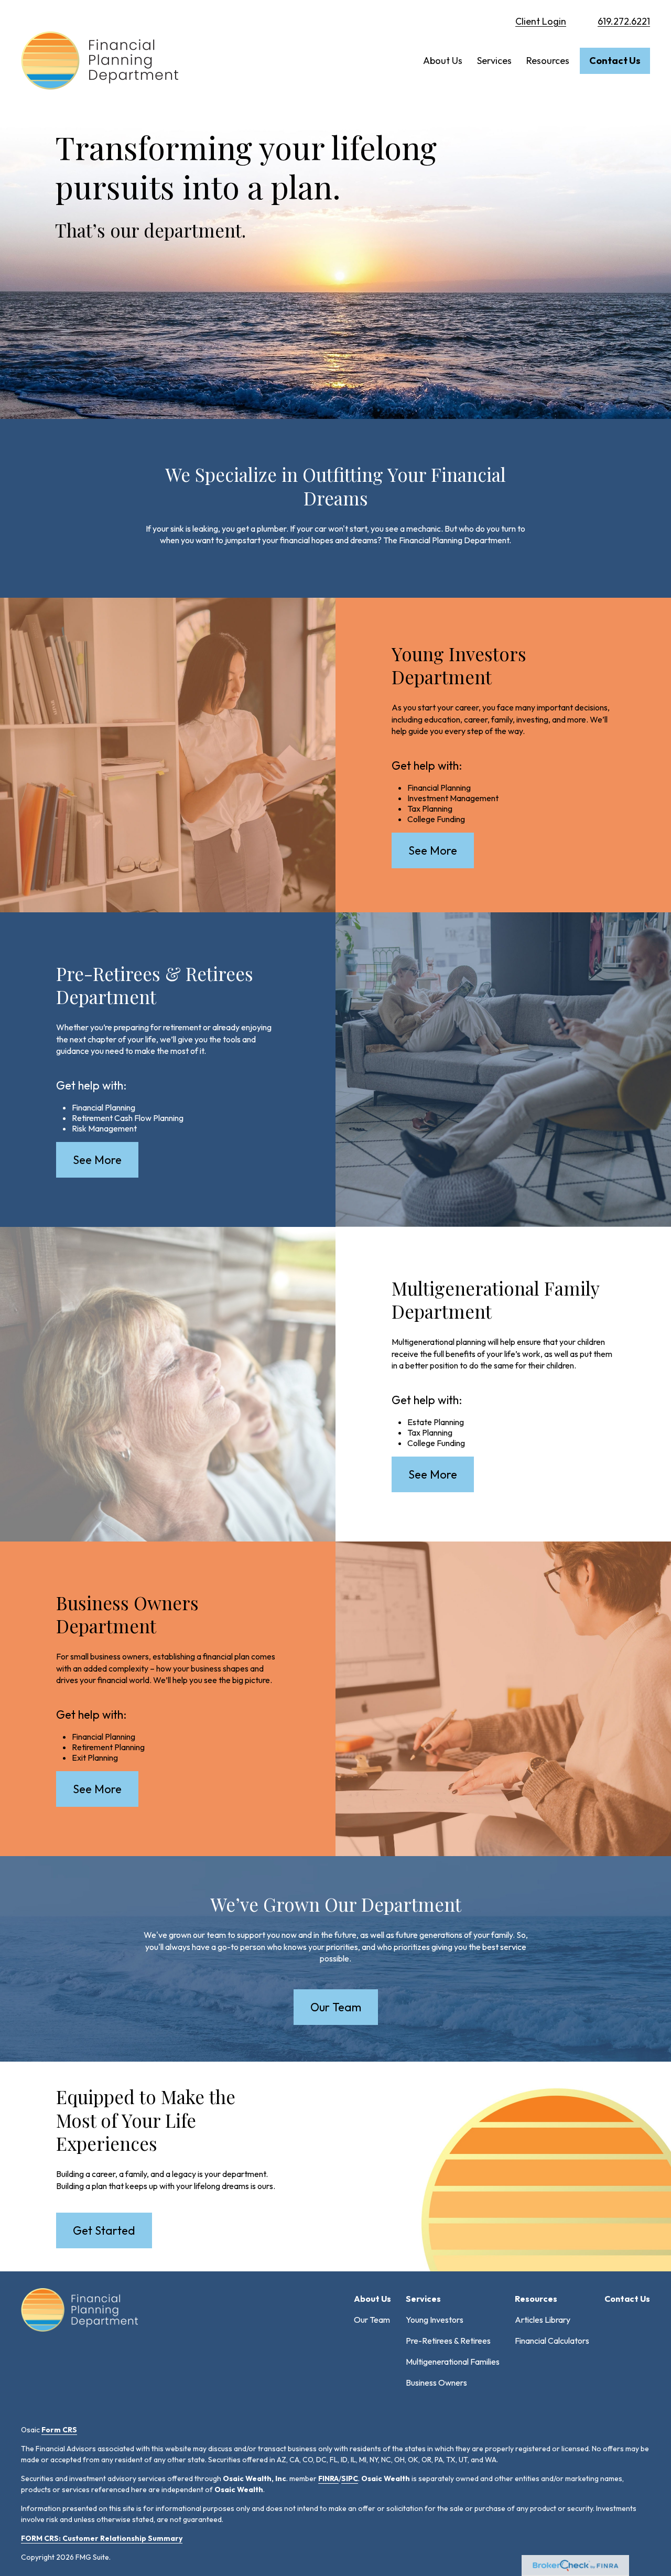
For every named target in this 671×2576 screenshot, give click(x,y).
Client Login (541, 21)
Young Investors (435, 2320)
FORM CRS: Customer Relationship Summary (102, 2538)
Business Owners (436, 2383)
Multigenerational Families (453, 2362)
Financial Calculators (552, 2341)
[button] (443, 61)
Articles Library (543, 2320)
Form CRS (59, 2430)
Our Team (372, 2320)
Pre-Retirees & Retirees (448, 2341)
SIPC (350, 2478)
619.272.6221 (624, 21)
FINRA (328, 2478)
